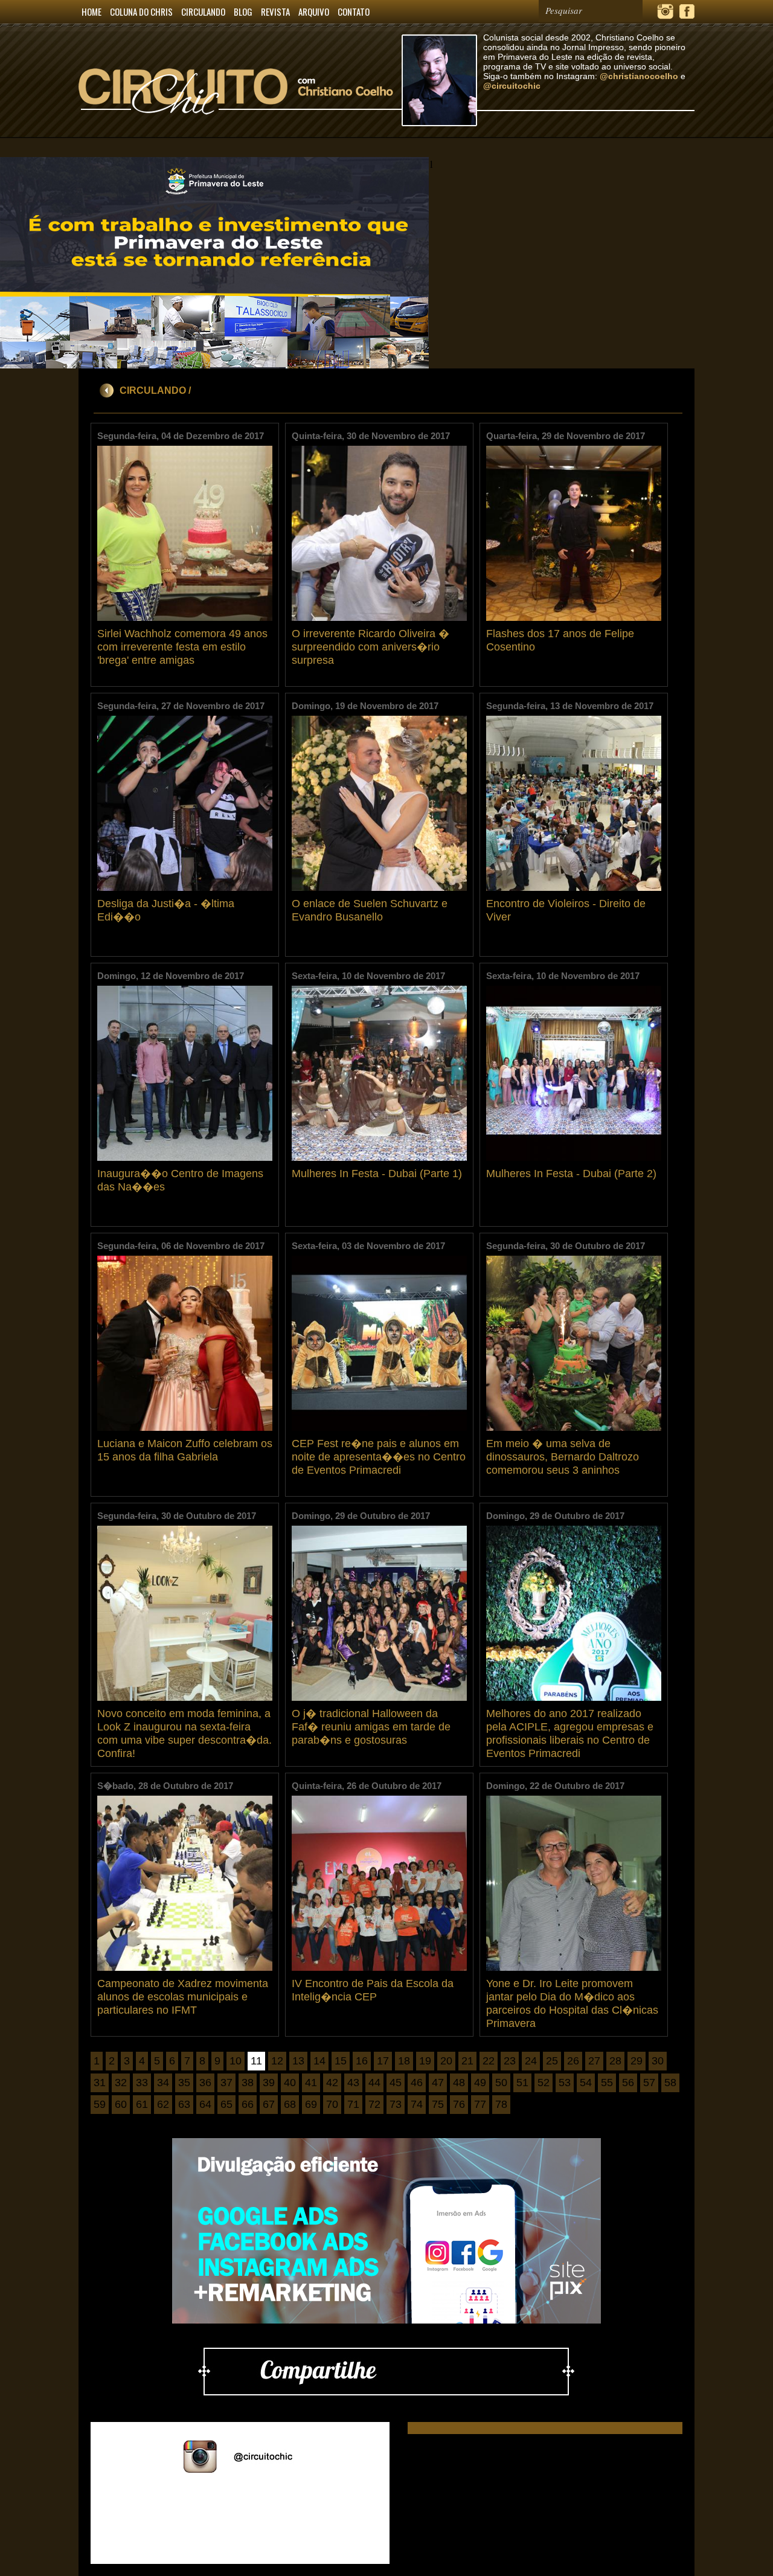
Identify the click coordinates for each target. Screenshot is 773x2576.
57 (649, 2083)
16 (362, 2061)
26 (573, 2061)
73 (396, 2104)
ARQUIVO (314, 11)
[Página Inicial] (240, 135)
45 (396, 2083)
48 (459, 2083)
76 (459, 2104)
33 (142, 2083)
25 (552, 2061)
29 (637, 2061)
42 (332, 2083)
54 (586, 2083)
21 (467, 2061)
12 (277, 2061)
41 (311, 2083)
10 (236, 2061)
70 (332, 2104)
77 (480, 2104)
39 (269, 2083)
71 (353, 2104)
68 (290, 2104)
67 (269, 2104)
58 (670, 2083)
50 (501, 2083)
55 (607, 2083)
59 (100, 2104)
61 (142, 2104)
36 (205, 2083)
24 (531, 2061)
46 (417, 2083)
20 (446, 2061)
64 (205, 2104)
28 (615, 2061)
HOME (91, 11)
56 (628, 2083)
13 (298, 2061)
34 (163, 2083)
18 (404, 2061)
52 (544, 2083)
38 (248, 2083)
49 (480, 2083)
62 (163, 2104)
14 (319, 2061)
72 (374, 2104)
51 (522, 2083)
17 (383, 2061)
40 (290, 2083)
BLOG (243, 11)
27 (594, 2061)
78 (501, 2104)
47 (438, 2083)
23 (510, 2061)
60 (121, 2104)
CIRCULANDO (203, 11)
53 (565, 2083)
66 (248, 2104)
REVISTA (275, 11)
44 (374, 2083)
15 (341, 2061)
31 (100, 2083)
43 (353, 2083)
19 (425, 2061)
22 (489, 2061)
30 (658, 2061)
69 (311, 2104)
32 (121, 2083)
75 (438, 2104)
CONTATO (354, 11)
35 (184, 2083)
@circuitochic (512, 86)
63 (184, 2104)
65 (226, 2104)
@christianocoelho (639, 76)
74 (417, 2104)
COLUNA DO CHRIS (141, 11)
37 (226, 2083)
